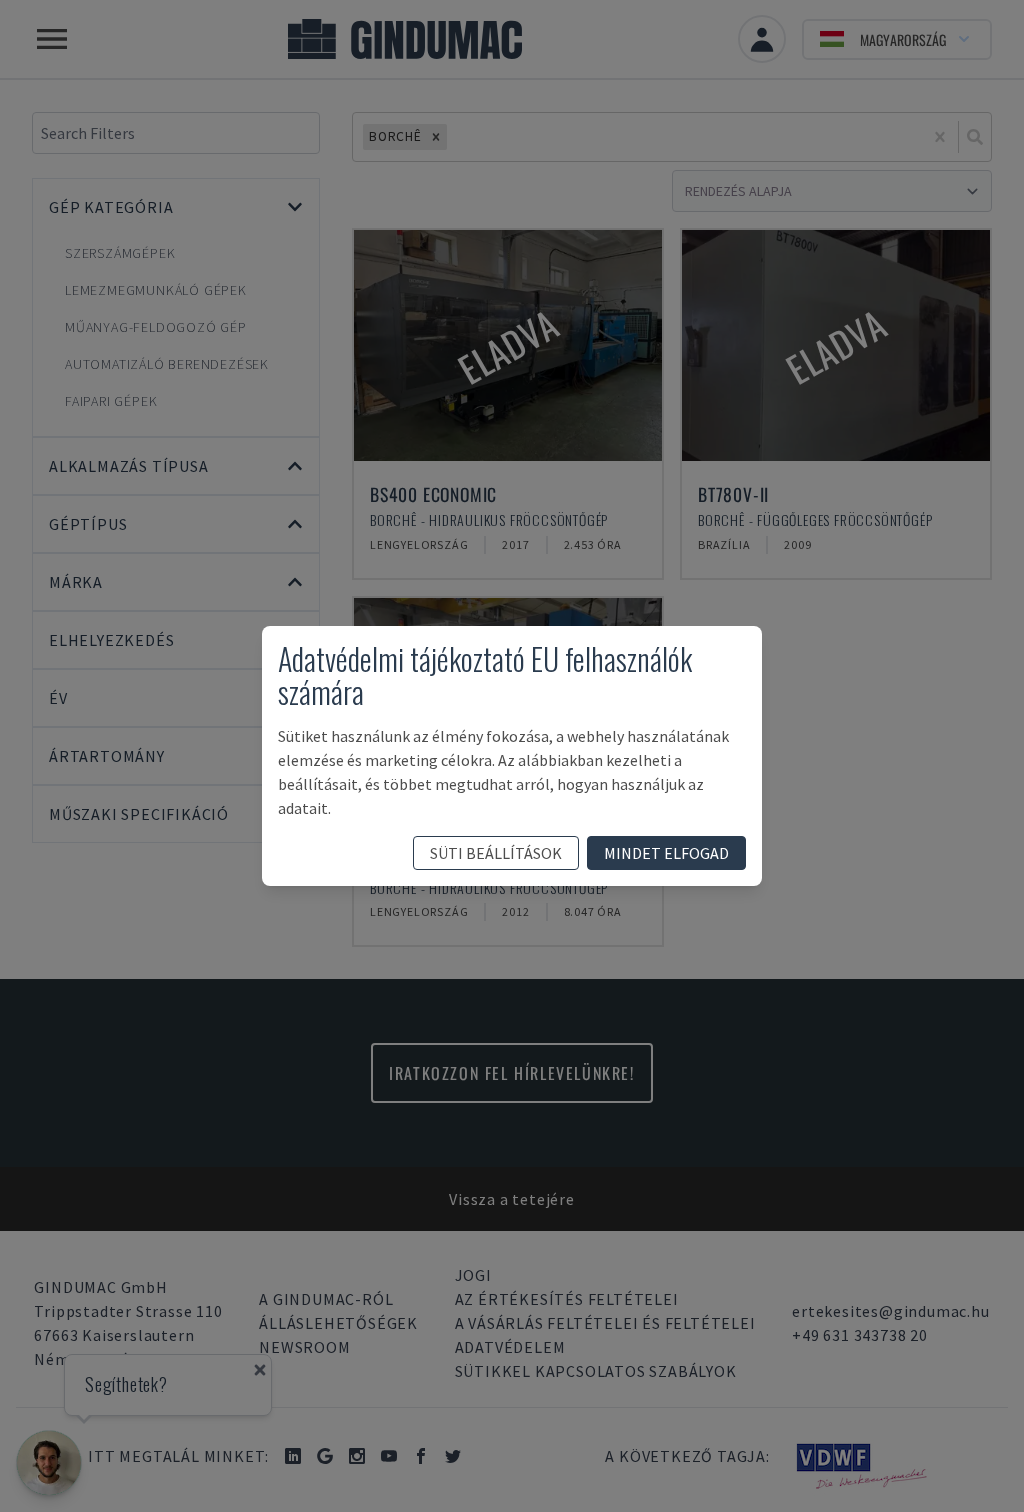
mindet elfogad (666, 853)
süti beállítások (496, 853)
